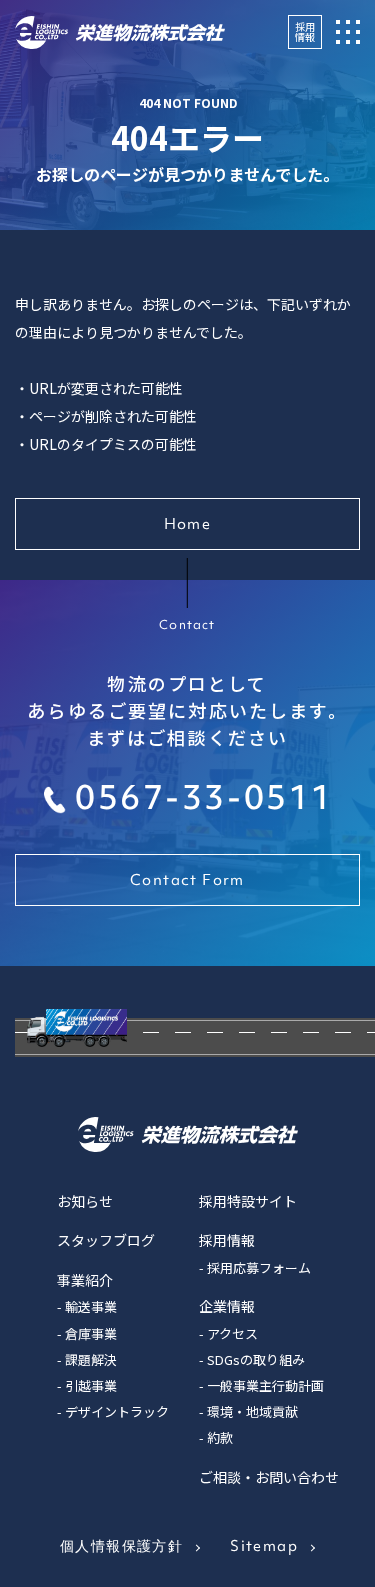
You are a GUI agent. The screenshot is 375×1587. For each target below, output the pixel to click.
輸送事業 (91, 1306)
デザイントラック (117, 1411)
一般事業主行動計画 (265, 1385)
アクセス (232, 1333)
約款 (220, 1437)
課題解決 (91, 1359)
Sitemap (264, 1546)
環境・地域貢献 (252, 1411)
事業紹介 (85, 1280)
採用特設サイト (248, 1201)
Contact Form (187, 880)
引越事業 (91, 1385)
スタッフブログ (106, 1240)
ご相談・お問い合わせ (269, 1477)
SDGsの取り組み (256, 1359)
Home (188, 524)
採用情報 (305, 31)
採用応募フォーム (259, 1267)
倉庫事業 (91, 1333)
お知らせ (85, 1201)
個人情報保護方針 (121, 1546)
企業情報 (227, 1306)
